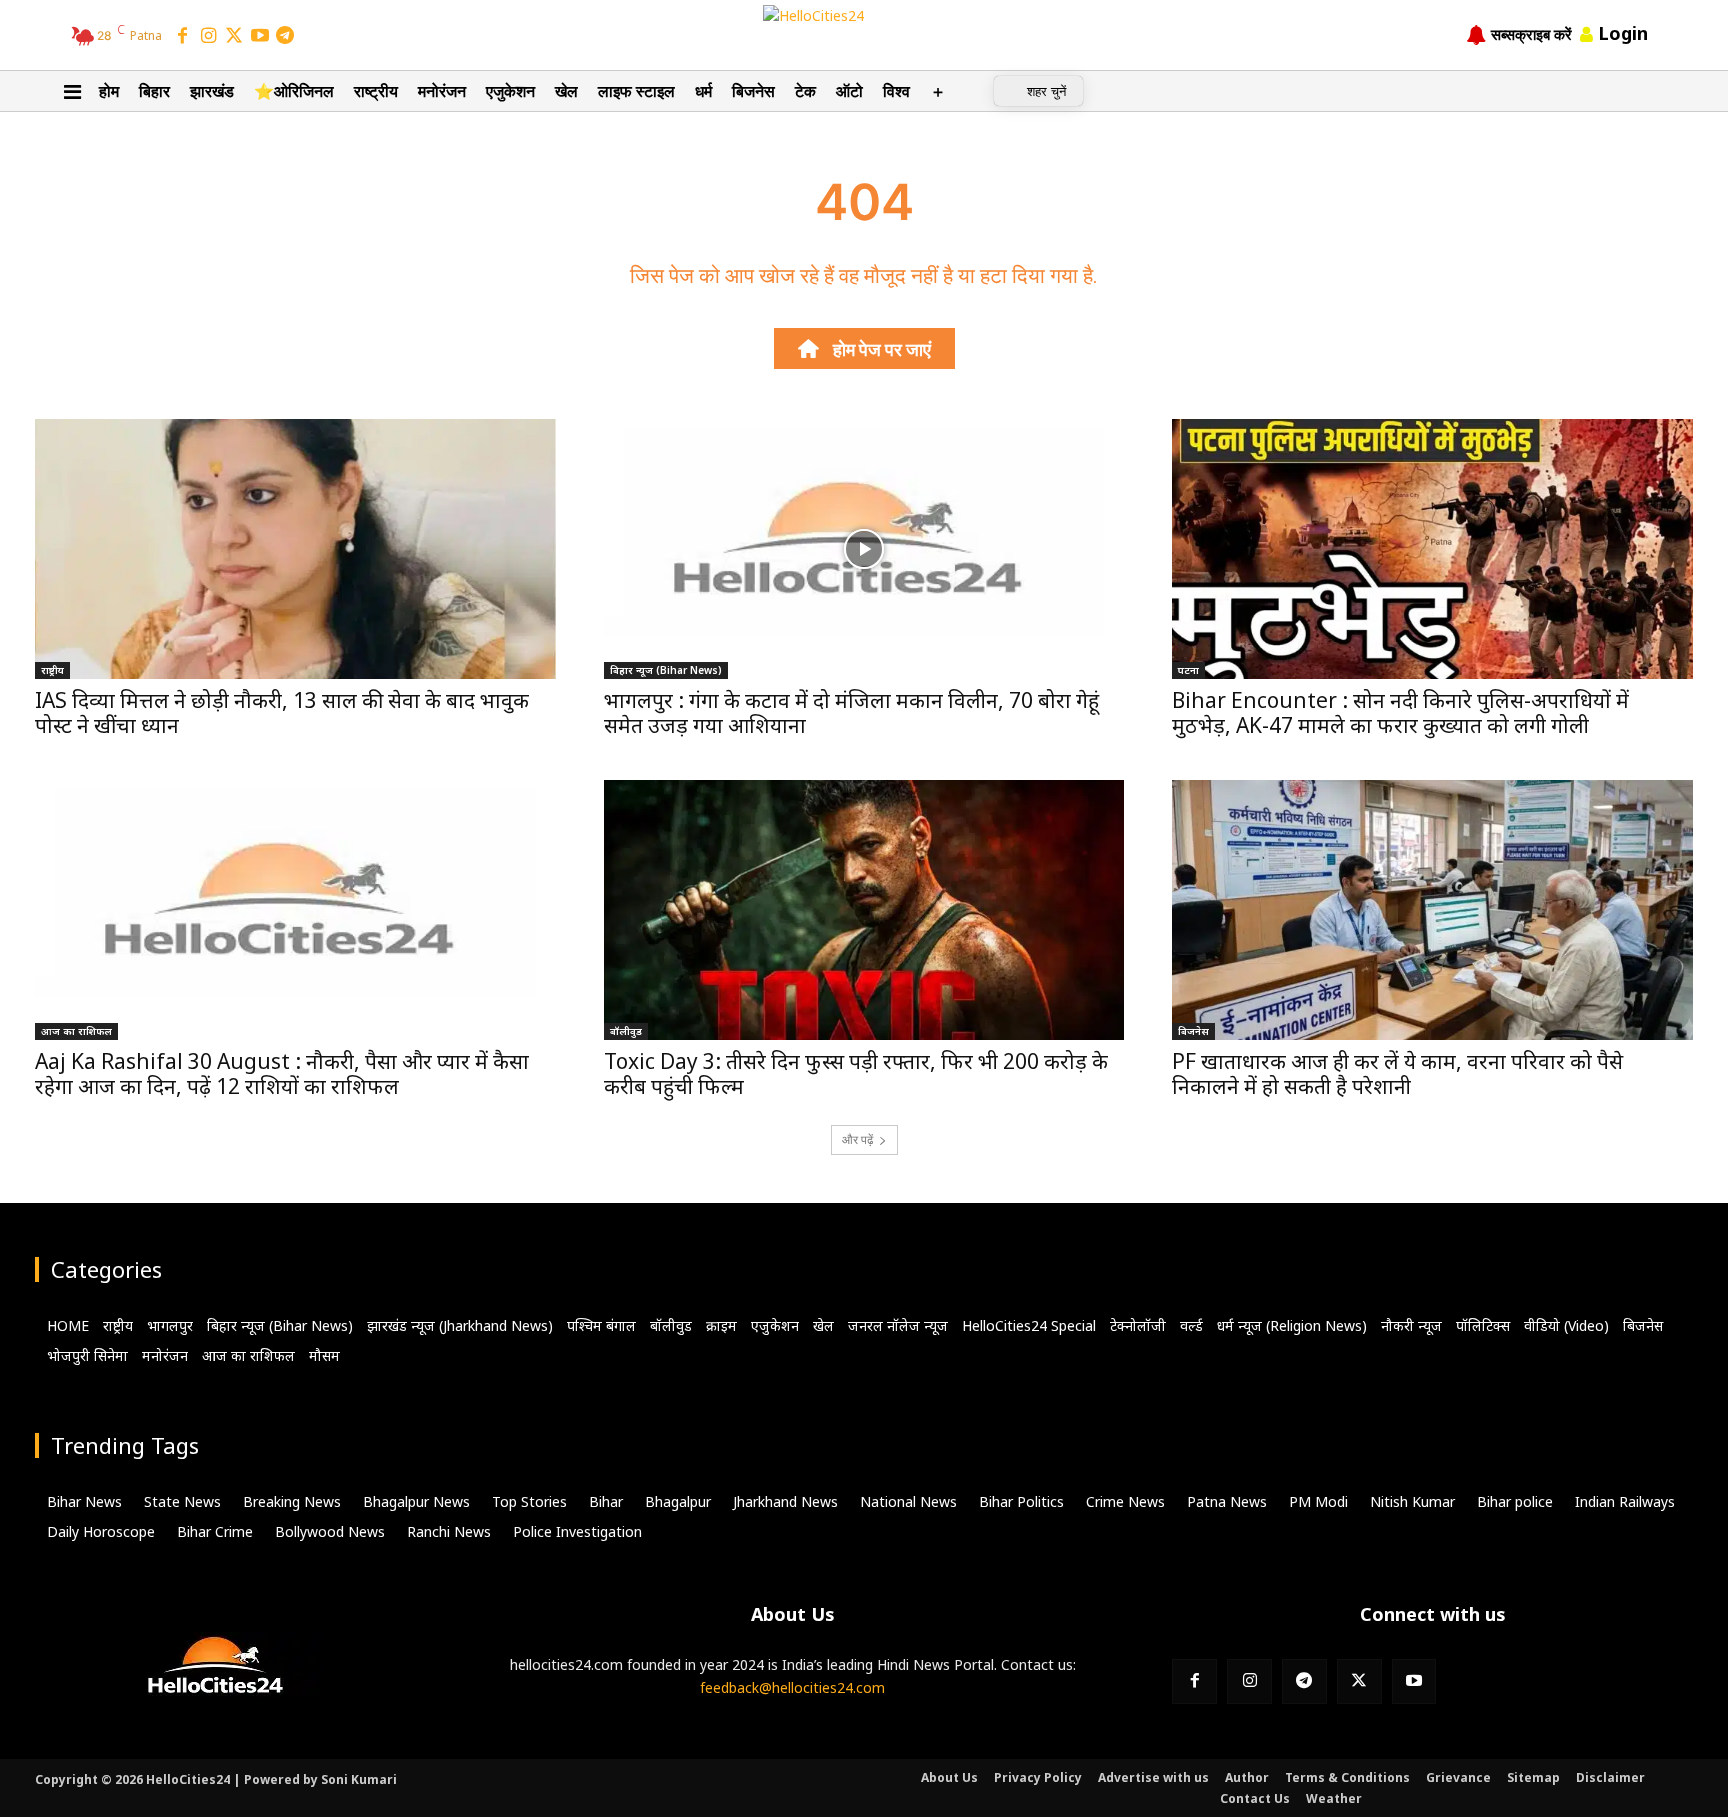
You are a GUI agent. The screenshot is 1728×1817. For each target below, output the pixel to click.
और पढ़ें (857, 1139)
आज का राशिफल (76, 1031)
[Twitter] (234, 37)
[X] (1359, 1681)
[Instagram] (209, 37)
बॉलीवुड (626, 1031)
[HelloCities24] (863, 34)
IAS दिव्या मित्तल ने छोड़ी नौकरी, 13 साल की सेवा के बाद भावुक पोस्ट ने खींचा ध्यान (282, 712)
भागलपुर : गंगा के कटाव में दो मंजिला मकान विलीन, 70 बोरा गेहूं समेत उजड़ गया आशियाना (851, 712)
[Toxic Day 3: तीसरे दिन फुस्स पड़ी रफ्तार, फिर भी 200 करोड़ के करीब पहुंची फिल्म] (864, 910)
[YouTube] (260, 37)
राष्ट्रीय (52, 670)
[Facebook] (183, 37)
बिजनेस (1193, 1031)
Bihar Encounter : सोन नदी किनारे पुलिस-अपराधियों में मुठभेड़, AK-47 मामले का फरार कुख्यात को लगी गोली (1400, 712)
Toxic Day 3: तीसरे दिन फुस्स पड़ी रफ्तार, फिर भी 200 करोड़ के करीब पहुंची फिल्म (856, 1073)
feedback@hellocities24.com (792, 1687)
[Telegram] (285, 37)
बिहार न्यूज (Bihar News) (666, 670)
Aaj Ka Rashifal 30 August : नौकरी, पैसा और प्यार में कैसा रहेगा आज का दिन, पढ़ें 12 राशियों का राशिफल (282, 1073)
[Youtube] (1414, 1681)
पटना (1188, 670)
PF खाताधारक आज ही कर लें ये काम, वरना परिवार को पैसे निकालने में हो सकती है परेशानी (1397, 1073)
